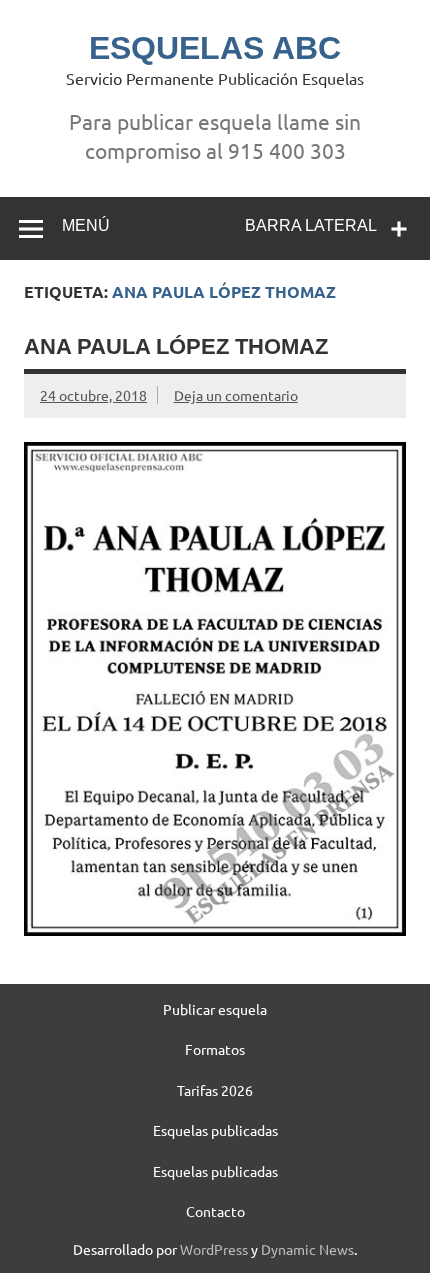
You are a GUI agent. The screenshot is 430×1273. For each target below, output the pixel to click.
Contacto (215, 1211)
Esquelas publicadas (215, 1130)
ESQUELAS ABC (215, 48)
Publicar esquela (215, 1009)
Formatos (215, 1049)
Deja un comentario (236, 395)
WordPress (214, 1249)
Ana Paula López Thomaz (176, 346)
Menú (86, 225)
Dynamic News (307, 1249)
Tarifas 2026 (215, 1090)
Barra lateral (311, 225)
